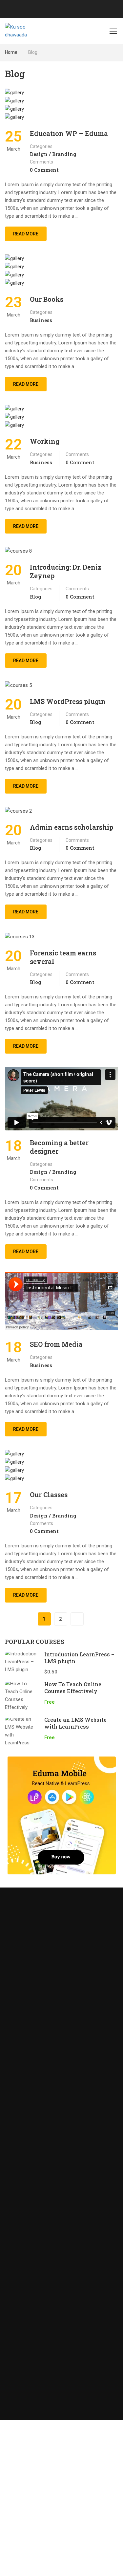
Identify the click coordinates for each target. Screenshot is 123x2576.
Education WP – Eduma (69, 133)
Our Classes (49, 1495)
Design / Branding (53, 154)
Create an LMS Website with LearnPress (75, 1723)
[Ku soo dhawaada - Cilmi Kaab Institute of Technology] (27, 31)
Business (41, 320)
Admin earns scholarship (72, 827)
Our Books (47, 299)
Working (45, 441)
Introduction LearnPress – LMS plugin (79, 1658)
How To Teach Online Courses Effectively (73, 1688)
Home (11, 52)
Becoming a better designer (59, 1147)
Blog (36, 597)
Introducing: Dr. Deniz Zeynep (66, 571)
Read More (26, 231)
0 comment (44, 170)
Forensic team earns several (63, 957)
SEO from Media (56, 1344)
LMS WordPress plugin (68, 701)
